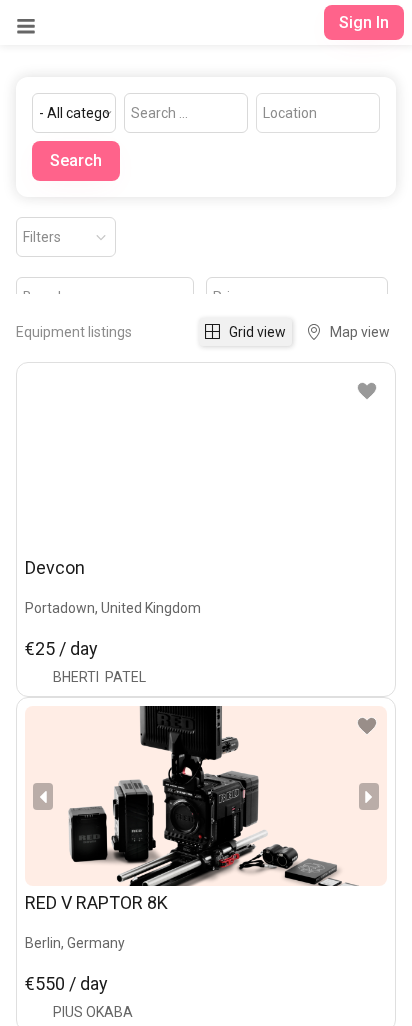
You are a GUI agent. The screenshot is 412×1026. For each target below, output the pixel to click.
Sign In (364, 22)
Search (76, 160)
